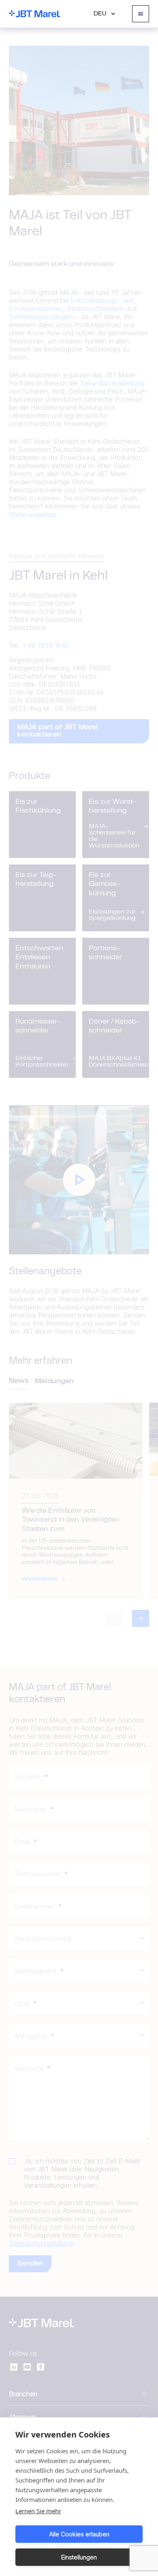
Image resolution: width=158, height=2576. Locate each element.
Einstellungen (79, 2557)
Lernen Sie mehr (38, 2511)
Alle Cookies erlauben (79, 2534)
